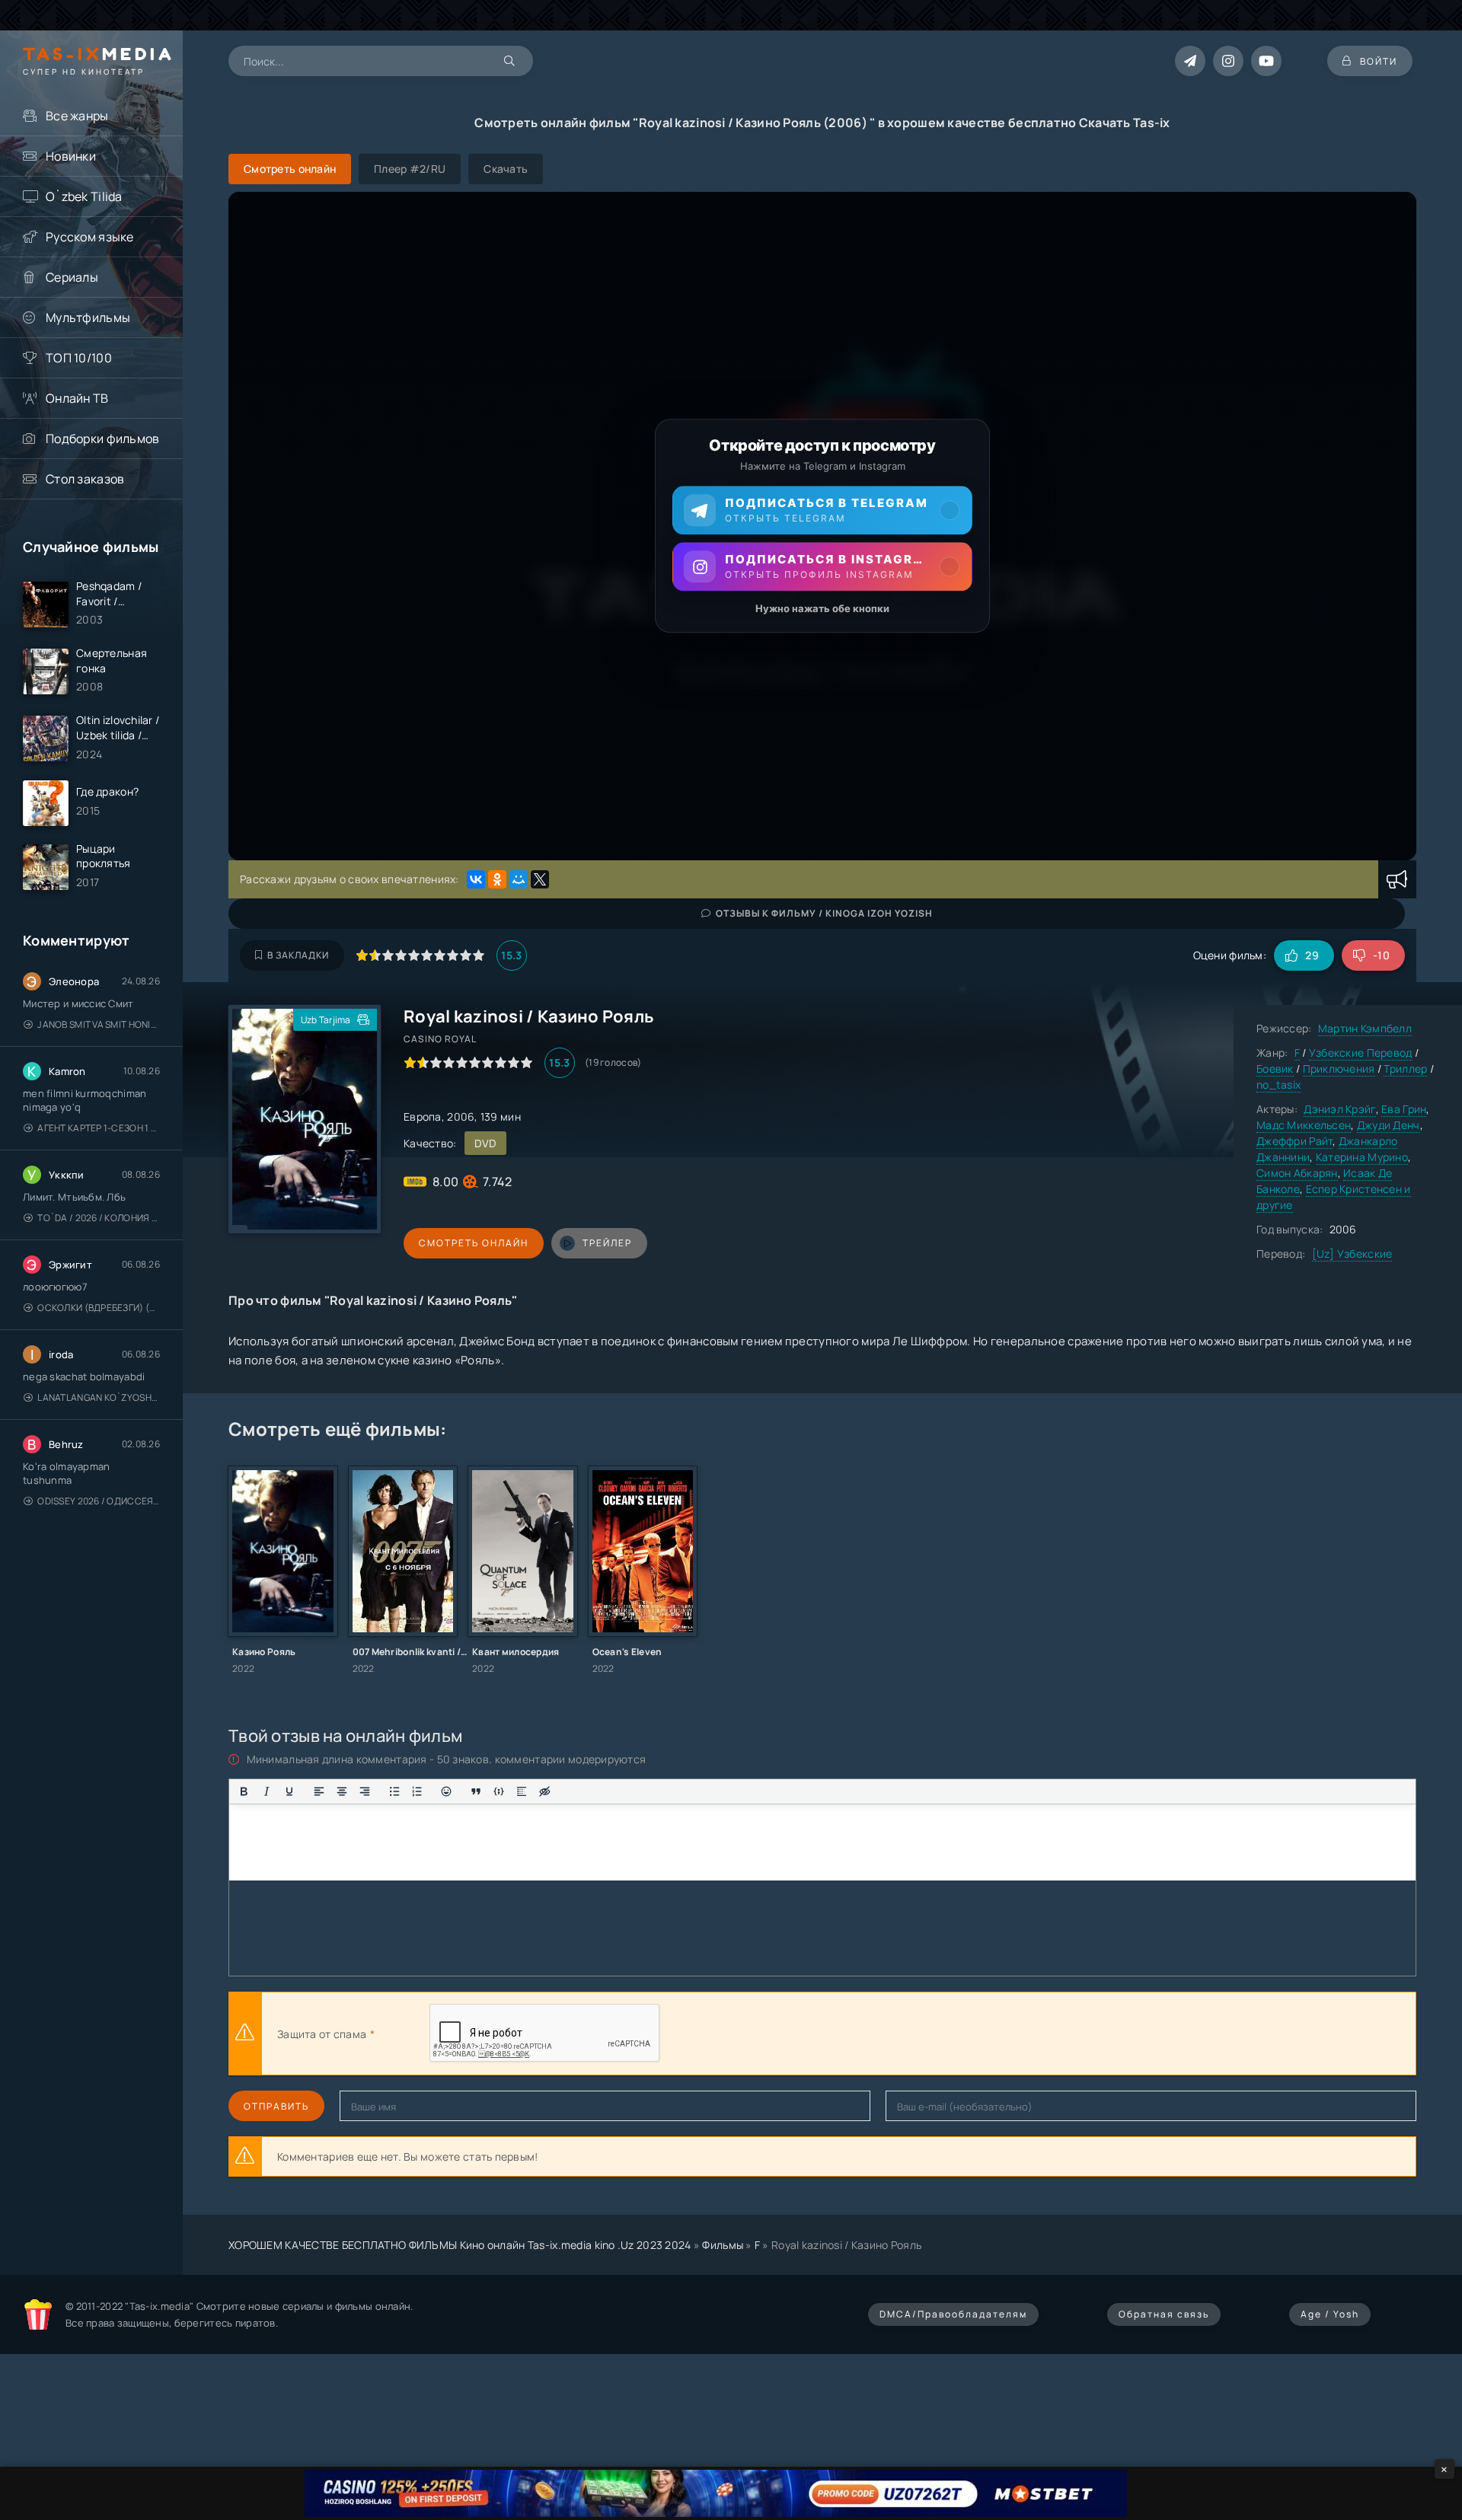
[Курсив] (267, 1791)
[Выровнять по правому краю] (365, 1791)
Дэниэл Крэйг (1339, 1109)
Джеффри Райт (1294, 1141)
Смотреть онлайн (474, 1243)
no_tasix (1278, 1085)
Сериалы (72, 277)
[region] (822, 526)
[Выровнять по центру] (342, 1791)
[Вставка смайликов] (447, 1791)
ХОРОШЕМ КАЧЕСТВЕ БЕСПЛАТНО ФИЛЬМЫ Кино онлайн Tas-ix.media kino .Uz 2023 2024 (460, 2245)
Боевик (1275, 1069)
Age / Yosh (1330, 2314)
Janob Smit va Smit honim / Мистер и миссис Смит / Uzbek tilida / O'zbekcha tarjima (99, 1024)
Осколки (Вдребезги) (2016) (99, 1308)
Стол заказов (85, 479)
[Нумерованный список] (417, 1791)
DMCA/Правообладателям (953, 2314)
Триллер (1405, 1069)
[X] (540, 879)
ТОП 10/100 (79, 358)
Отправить (276, 2106)
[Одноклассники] (497, 879)
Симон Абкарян (1297, 1173)
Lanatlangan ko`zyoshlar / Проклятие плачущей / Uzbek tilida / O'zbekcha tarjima (99, 1397)
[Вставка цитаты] (476, 1791)
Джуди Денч (1389, 1125)
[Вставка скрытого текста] (544, 1791)
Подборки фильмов (102, 439)
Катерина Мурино (1362, 1157)
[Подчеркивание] (289, 1791)
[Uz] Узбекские (1352, 1254)
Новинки (71, 156)
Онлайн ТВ (77, 398)
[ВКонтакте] (476, 879)
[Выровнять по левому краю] (319, 1791)
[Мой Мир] (519, 879)
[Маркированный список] (394, 1791)
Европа (423, 1116)
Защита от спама (322, 2034)
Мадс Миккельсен (1304, 1125)
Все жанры (77, 116)
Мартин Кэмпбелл (1365, 1028)
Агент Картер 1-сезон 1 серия (99, 1128)
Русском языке (90, 237)
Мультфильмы (88, 317)
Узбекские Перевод (1361, 1053)
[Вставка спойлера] (522, 1791)
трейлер (607, 1243)
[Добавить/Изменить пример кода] (499, 1791)
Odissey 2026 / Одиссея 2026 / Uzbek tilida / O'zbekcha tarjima (99, 1501)
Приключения (1339, 1069)
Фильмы (723, 2245)
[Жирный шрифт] (244, 1791)
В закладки (298, 955)
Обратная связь (1164, 2314)
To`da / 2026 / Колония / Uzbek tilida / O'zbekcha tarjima (99, 1218)
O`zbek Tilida (84, 196)
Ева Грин (1404, 1109)
